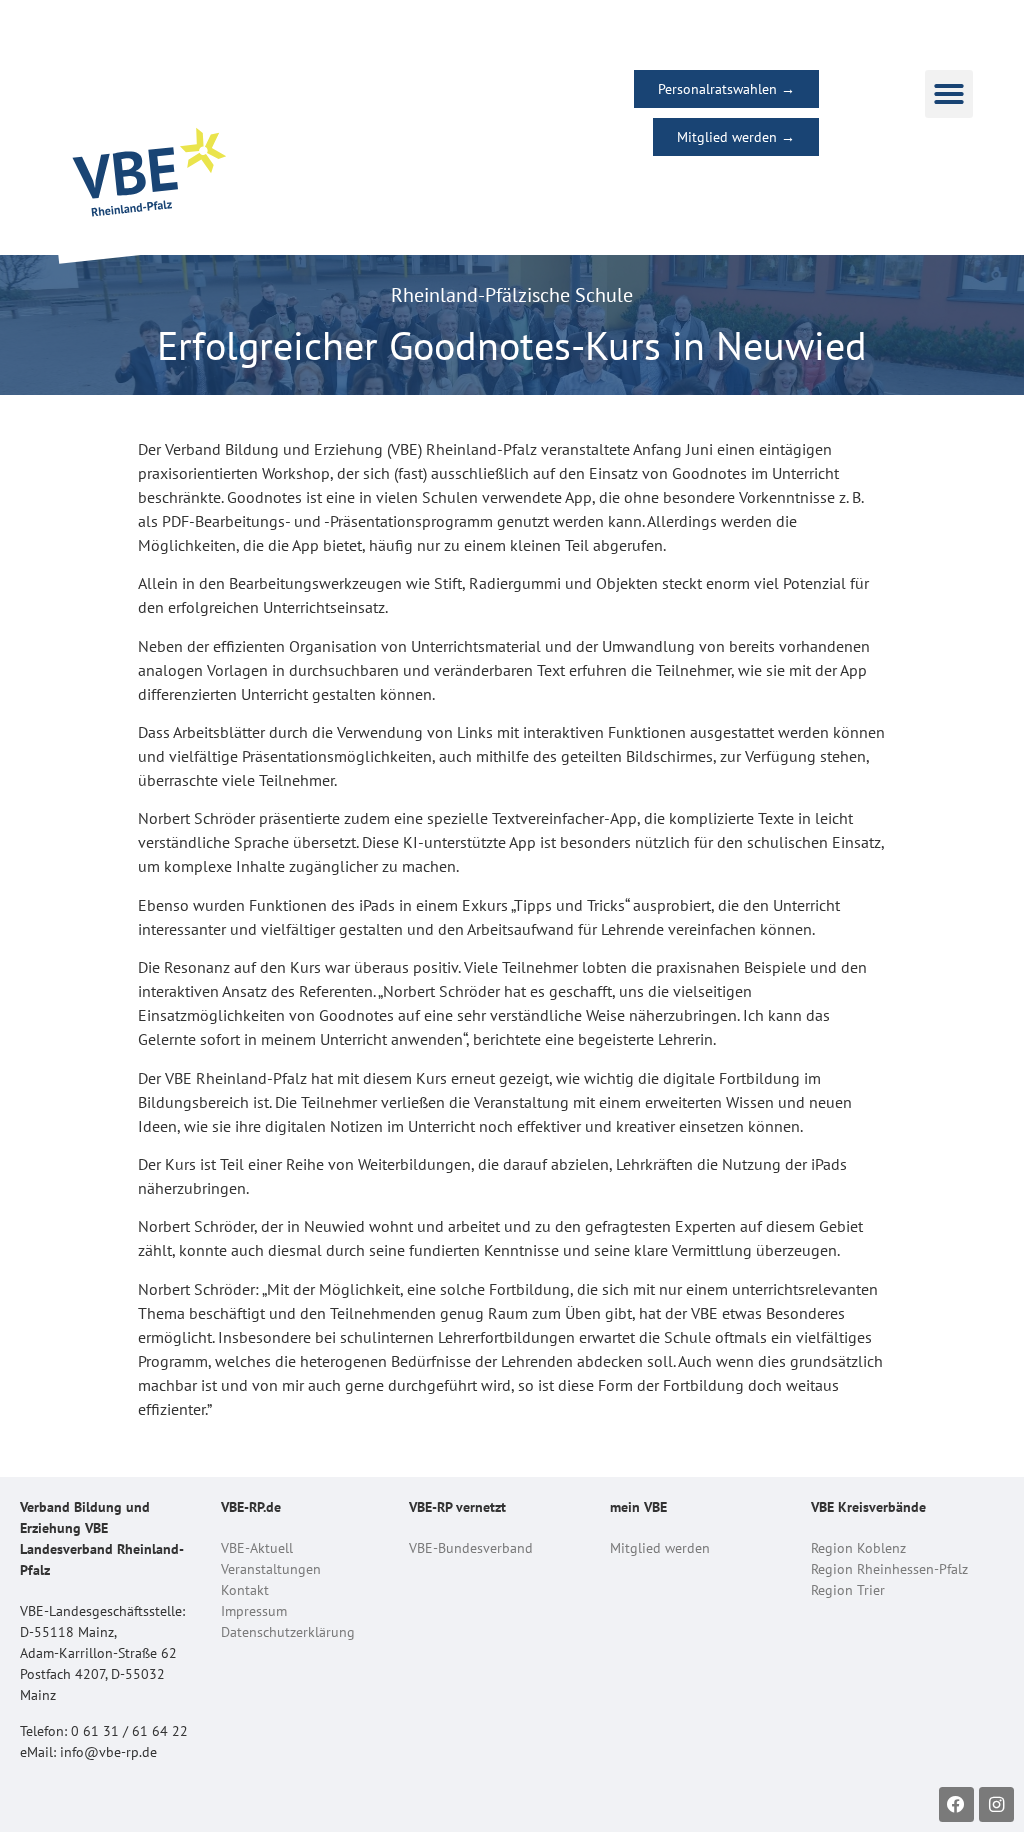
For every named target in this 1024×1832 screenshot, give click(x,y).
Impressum (254, 1611)
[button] (949, 94)
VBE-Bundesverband (471, 1548)
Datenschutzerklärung (288, 1632)
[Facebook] (956, 1804)
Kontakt (245, 1590)
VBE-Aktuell (257, 1548)
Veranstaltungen (271, 1569)
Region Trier (848, 1590)
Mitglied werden (660, 1548)
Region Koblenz (858, 1548)
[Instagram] (996, 1804)
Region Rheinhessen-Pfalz (889, 1569)
